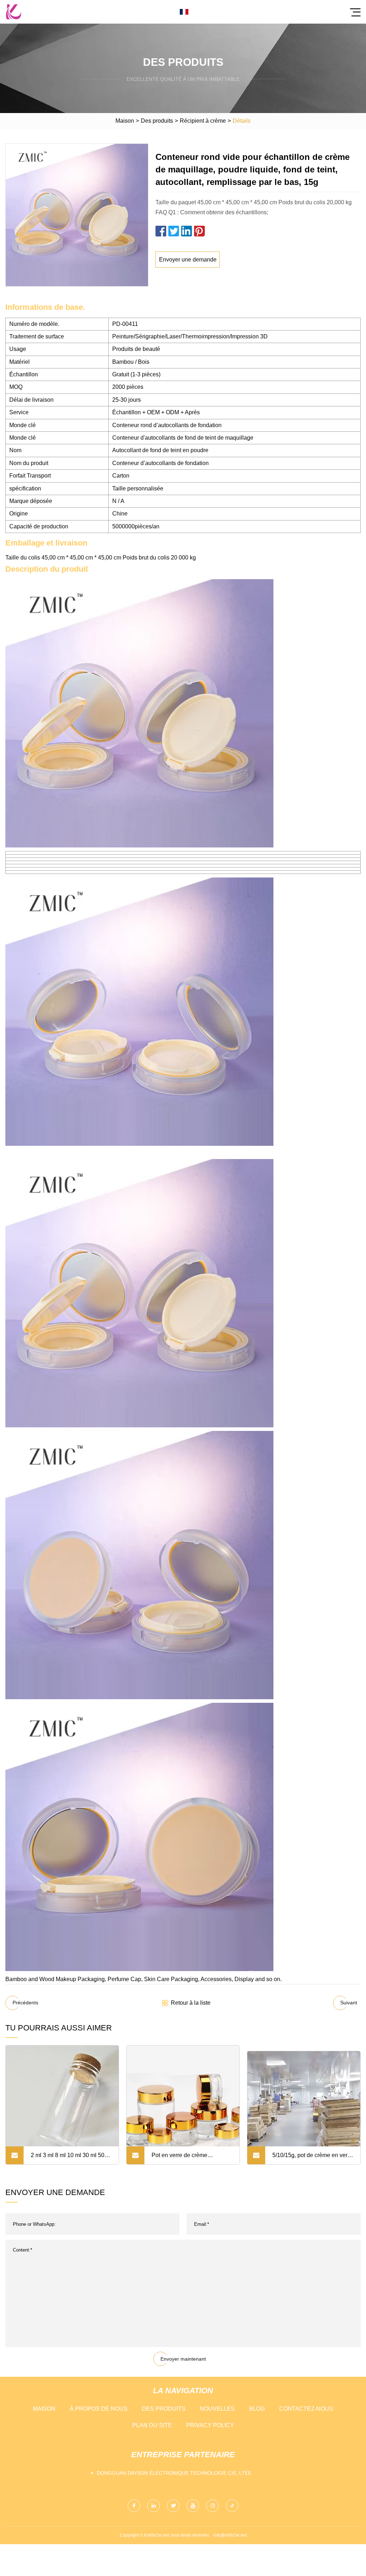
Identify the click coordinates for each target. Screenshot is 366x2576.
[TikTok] (232, 2506)
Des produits (157, 121)
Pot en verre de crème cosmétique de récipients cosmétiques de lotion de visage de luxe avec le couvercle (183, 2158)
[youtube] (193, 2506)
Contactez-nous (306, 2409)
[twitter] (173, 2506)
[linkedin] (154, 2506)
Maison (125, 121)
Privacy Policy (210, 2425)
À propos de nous (99, 2409)
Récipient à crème (203, 121)
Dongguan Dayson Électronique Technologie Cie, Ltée (174, 2473)
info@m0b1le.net (230, 2535)
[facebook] (134, 2506)
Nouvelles (217, 2409)
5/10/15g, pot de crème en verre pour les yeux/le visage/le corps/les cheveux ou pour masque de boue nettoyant (312, 2158)
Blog (257, 2409)
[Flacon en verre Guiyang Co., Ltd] (14, 12)
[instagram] (212, 2506)
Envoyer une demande (188, 260)
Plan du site (152, 2425)
